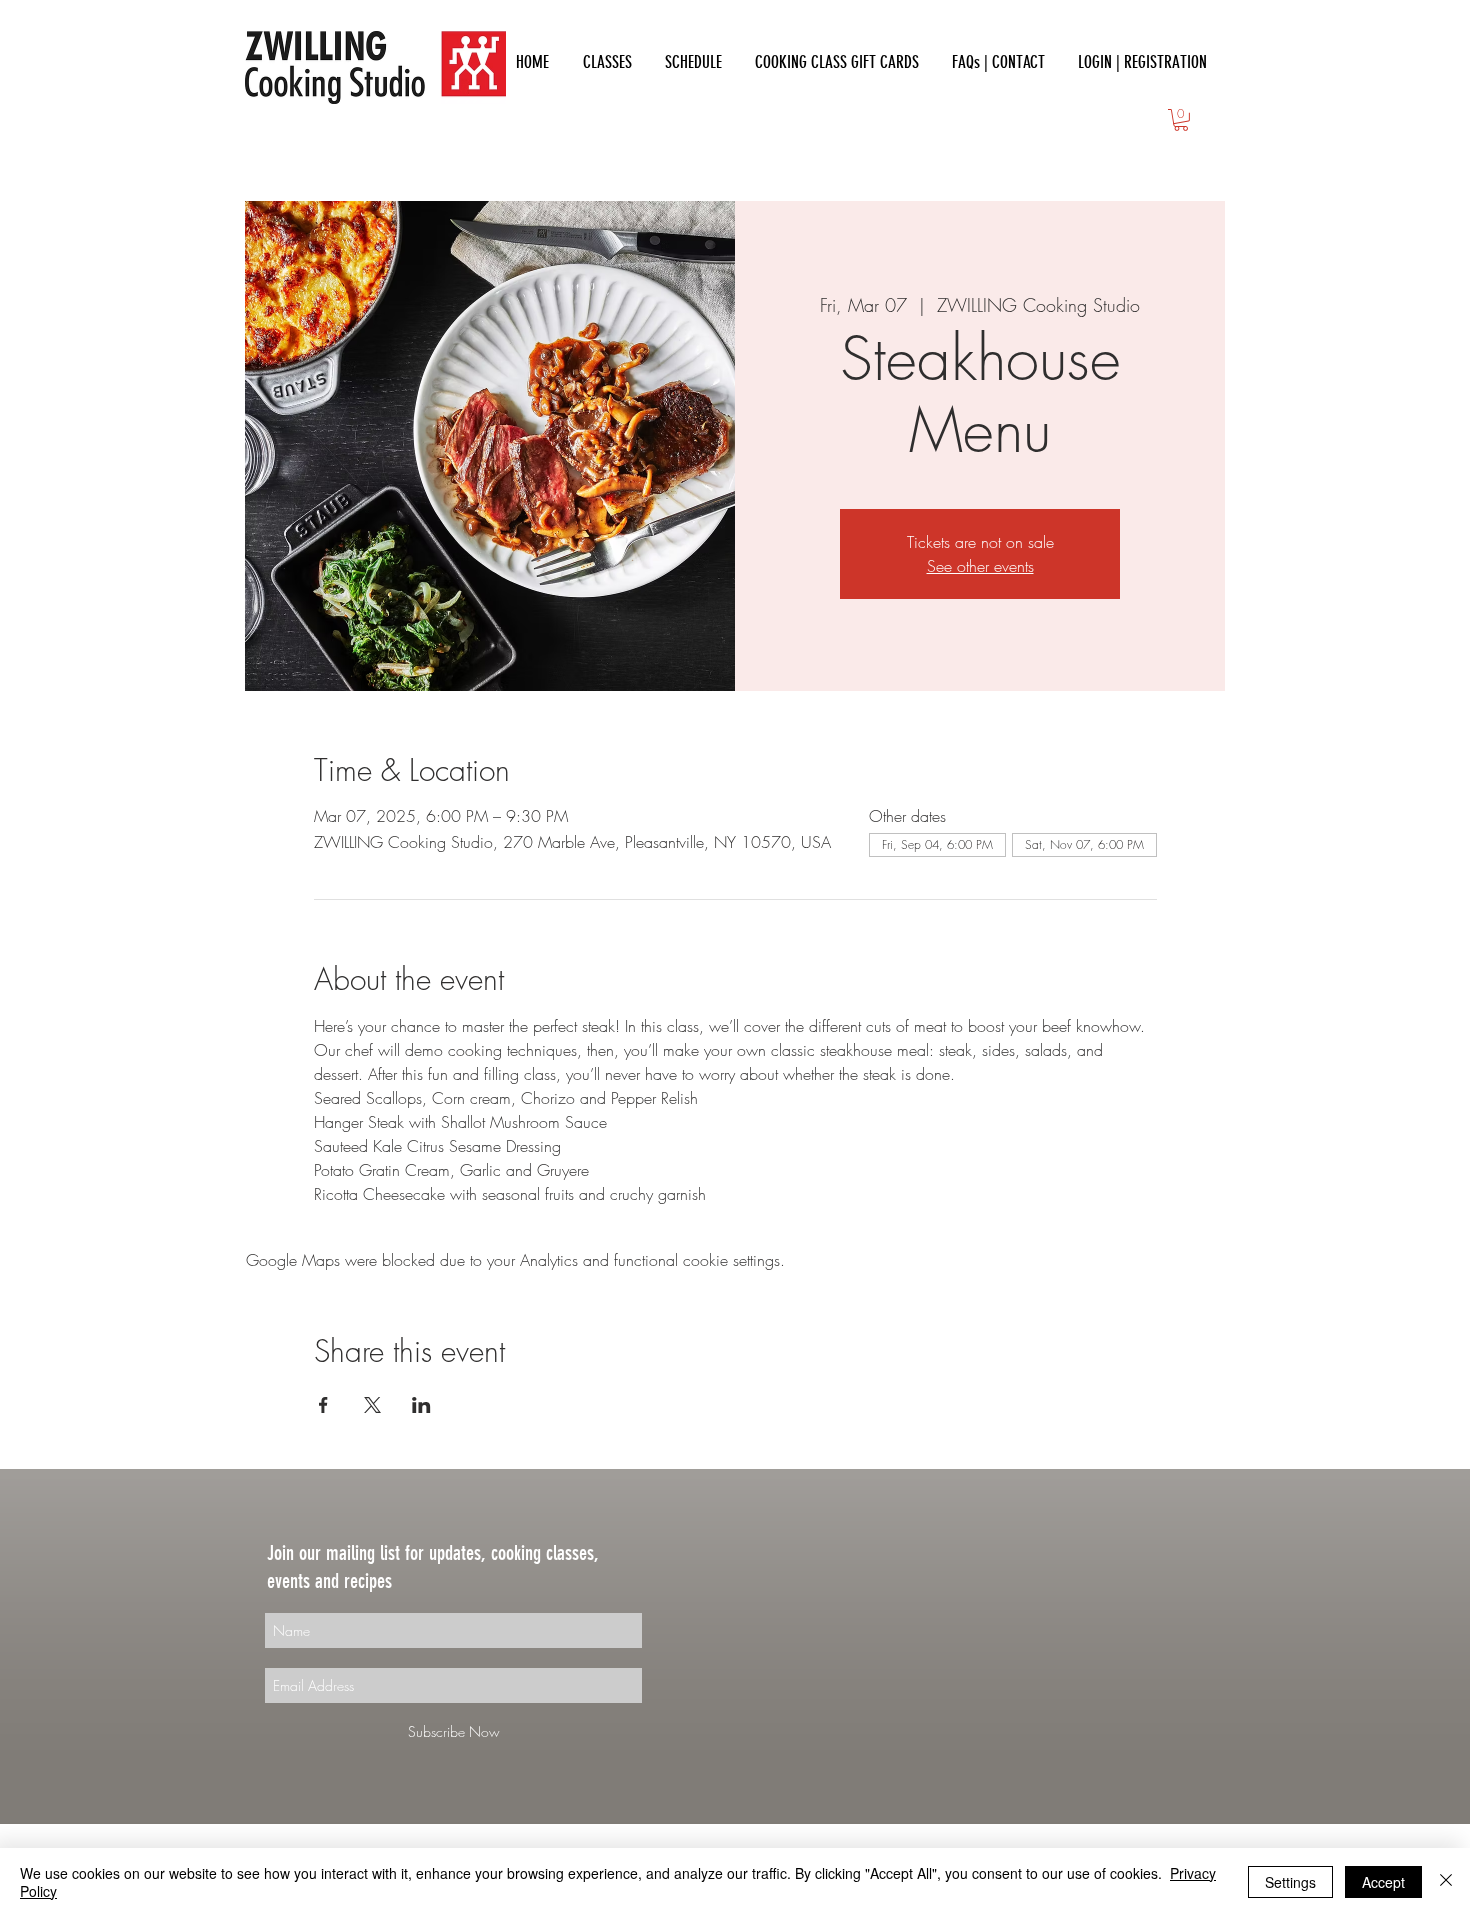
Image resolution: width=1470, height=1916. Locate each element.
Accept (1383, 1882)
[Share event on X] (372, 1405)
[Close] (1446, 1882)
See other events (980, 566)
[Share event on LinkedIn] (421, 1405)
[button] (1181, 120)
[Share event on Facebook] (323, 1405)
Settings (1290, 1882)
